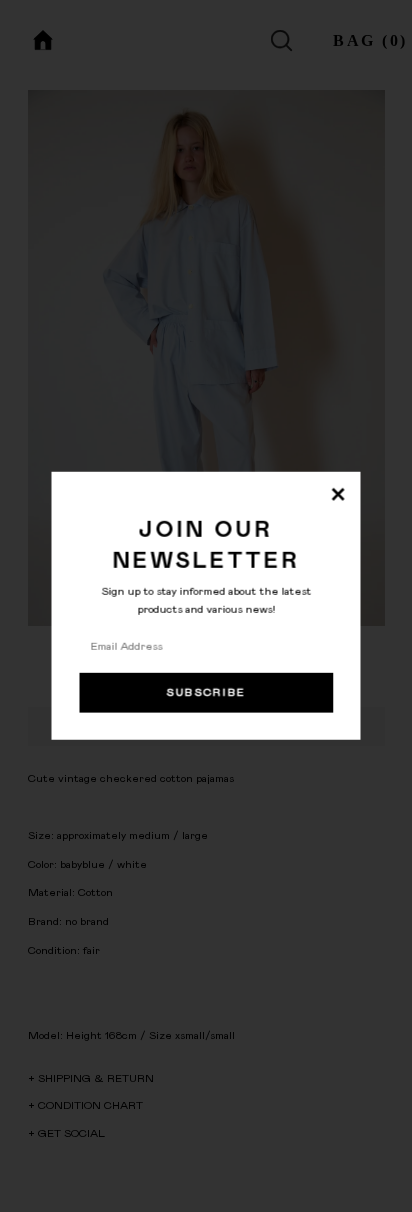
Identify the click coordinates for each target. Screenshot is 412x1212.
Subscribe (206, 692)
